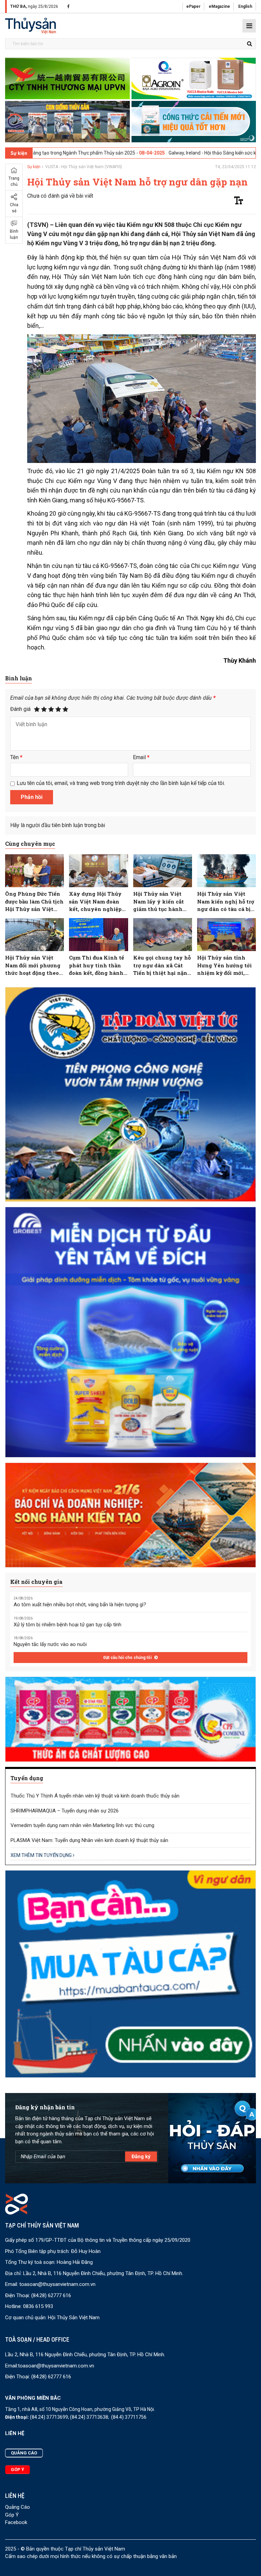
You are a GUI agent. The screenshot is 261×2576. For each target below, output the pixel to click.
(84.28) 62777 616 (51, 2295)
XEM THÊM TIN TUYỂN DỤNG (42, 1855)
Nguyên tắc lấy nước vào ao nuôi (50, 1644)
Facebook (16, 2522)
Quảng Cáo (18, 2507)
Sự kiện (34, 167)
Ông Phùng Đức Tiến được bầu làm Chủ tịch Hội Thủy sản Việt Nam (34, 902)
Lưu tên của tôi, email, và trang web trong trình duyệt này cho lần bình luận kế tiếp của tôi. (121, 783)
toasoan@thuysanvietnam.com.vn (57, 2284)
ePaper (193, 6)
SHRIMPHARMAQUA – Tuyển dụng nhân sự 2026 (65, 1811)
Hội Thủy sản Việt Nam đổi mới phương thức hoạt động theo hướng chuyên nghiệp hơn (33, 965)
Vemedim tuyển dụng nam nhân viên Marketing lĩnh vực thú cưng (82, 1825)
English (245, 6)
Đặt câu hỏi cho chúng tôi (128, 1658)
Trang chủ (14, 181)
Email (141, 757)
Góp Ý (12, 2515)
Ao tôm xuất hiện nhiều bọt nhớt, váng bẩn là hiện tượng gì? (80, 1605)
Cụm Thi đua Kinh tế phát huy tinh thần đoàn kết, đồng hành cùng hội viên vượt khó (97, 965)
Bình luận (14, 234)
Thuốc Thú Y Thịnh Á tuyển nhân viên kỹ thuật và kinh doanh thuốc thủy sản (95, 1796)
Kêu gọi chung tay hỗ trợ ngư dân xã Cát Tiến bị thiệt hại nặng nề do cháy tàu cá (162, 965)
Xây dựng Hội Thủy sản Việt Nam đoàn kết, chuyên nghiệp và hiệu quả (95, 902)
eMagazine (219, 6)
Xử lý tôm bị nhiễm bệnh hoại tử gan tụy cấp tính (67, 1625)
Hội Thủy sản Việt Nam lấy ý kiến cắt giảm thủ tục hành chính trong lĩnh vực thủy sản (162, 902)
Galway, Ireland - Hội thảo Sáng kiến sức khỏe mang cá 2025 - (152, 153)
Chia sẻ (14, 208)
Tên (16, 757)
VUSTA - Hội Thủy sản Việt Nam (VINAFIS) (84, 167)
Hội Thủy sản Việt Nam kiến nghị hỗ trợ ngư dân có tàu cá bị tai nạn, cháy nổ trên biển (226, 902)
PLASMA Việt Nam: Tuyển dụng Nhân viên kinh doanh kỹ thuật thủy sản (89, 1840)
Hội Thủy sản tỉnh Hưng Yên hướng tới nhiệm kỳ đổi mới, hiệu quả (224, 965)
